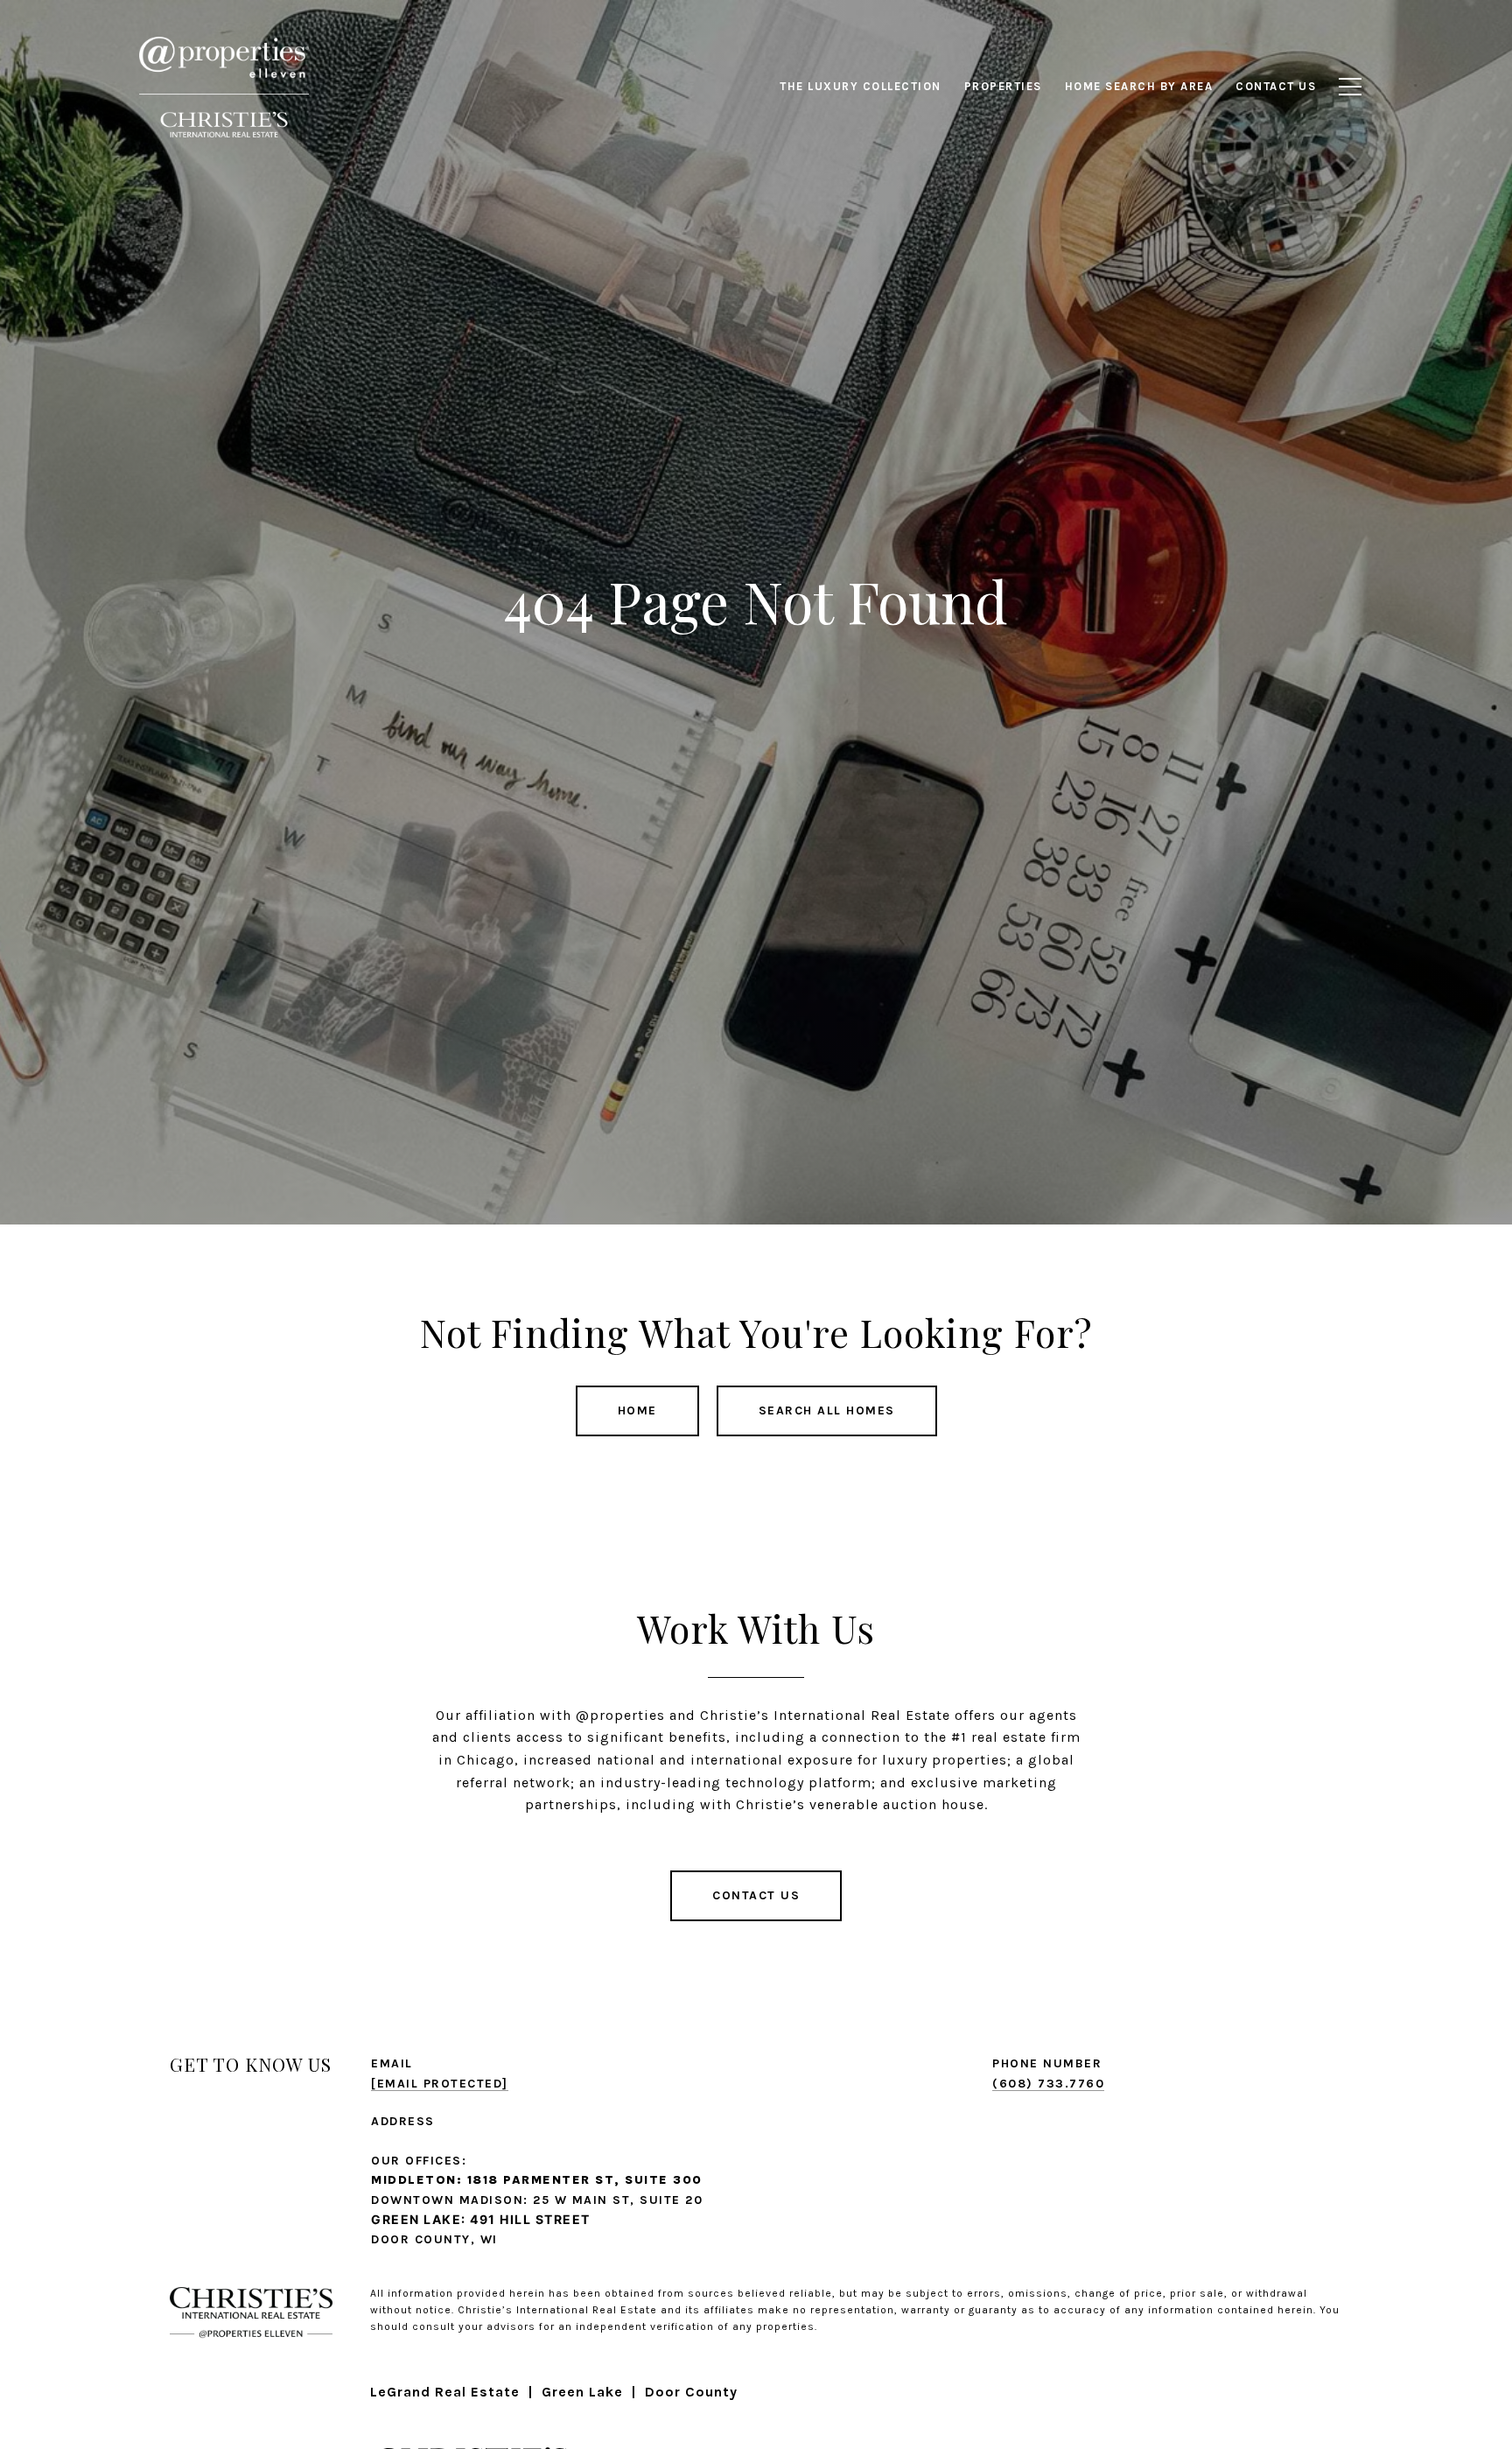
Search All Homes (827, 1410)
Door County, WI (434, 2239)
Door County (691, 2392)
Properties (1003, 86)
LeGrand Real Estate (445, 2392)
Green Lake (582, 2392)
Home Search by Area (1139, 86)
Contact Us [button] (756, 1895)
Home (637, 1410)
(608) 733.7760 (1048, 2084)
